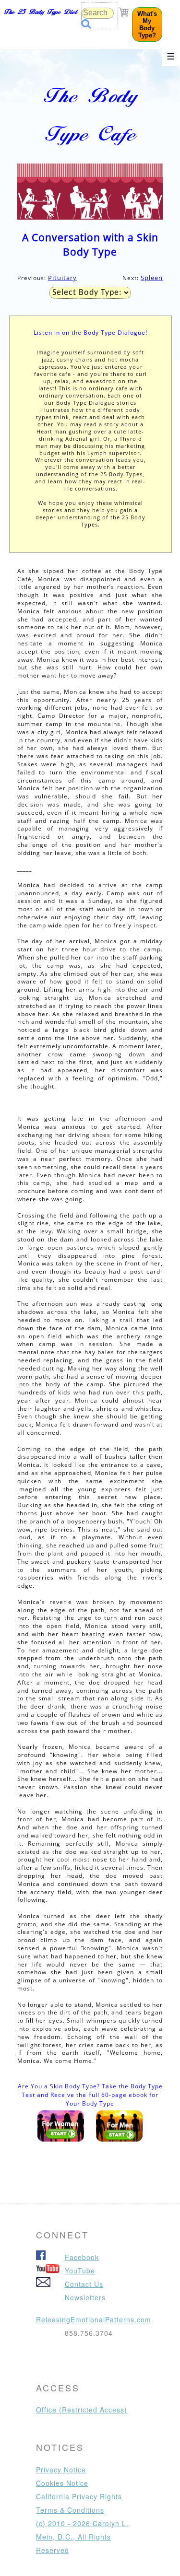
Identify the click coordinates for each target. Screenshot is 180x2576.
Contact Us (84, 2284)
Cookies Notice (62, 2483)
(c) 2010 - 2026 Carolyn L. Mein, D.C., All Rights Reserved (82, 2537)
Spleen (152, 278)
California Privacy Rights (79, 2496)
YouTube (80, 2271)
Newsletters (85, 2297)
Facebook (82, 2257)
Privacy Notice (61, 2470)
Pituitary (62, 278)
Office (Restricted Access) (82, 2410)
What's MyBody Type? (147, 24)
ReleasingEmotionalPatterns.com (94, 2319)
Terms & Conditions (70, 2510)
